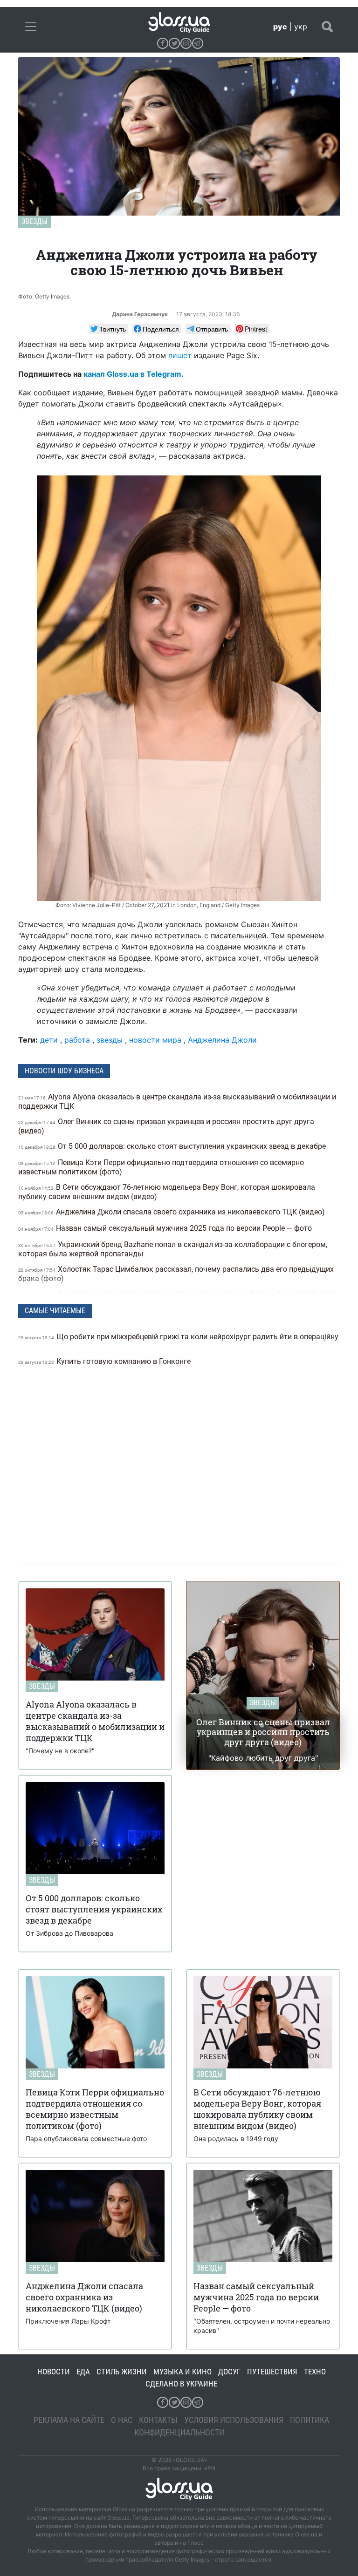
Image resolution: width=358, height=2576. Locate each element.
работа (77, 1040)
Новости (54, 2372)
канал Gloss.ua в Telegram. (134, 374)
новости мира (155, 1040)
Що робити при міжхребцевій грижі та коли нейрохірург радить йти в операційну (178, 1337)
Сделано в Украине (181, 2384)
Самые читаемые (55, 1311)
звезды (110, 1040)
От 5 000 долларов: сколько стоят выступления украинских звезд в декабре (173, 1146)
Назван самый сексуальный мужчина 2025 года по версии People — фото (166, 1228)
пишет (180, 355)
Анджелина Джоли (222, 1040)
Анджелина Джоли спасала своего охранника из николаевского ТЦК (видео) (172, 1212)
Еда (83, 2372)
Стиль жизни (122, 2372)
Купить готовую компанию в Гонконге (105, 1361)
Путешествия (272, 2372)
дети (49, 1040)
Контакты (158, 2420)
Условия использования (234, 2420)
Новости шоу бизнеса (64, 1071)
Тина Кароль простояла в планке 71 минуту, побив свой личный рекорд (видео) (177, 1294)
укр (301, 27)
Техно (315, 2372)
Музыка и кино (182, 2372)
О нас (122, 2420)
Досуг (229, 2372)
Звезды (34, 221)
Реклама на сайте (69, 2420)
